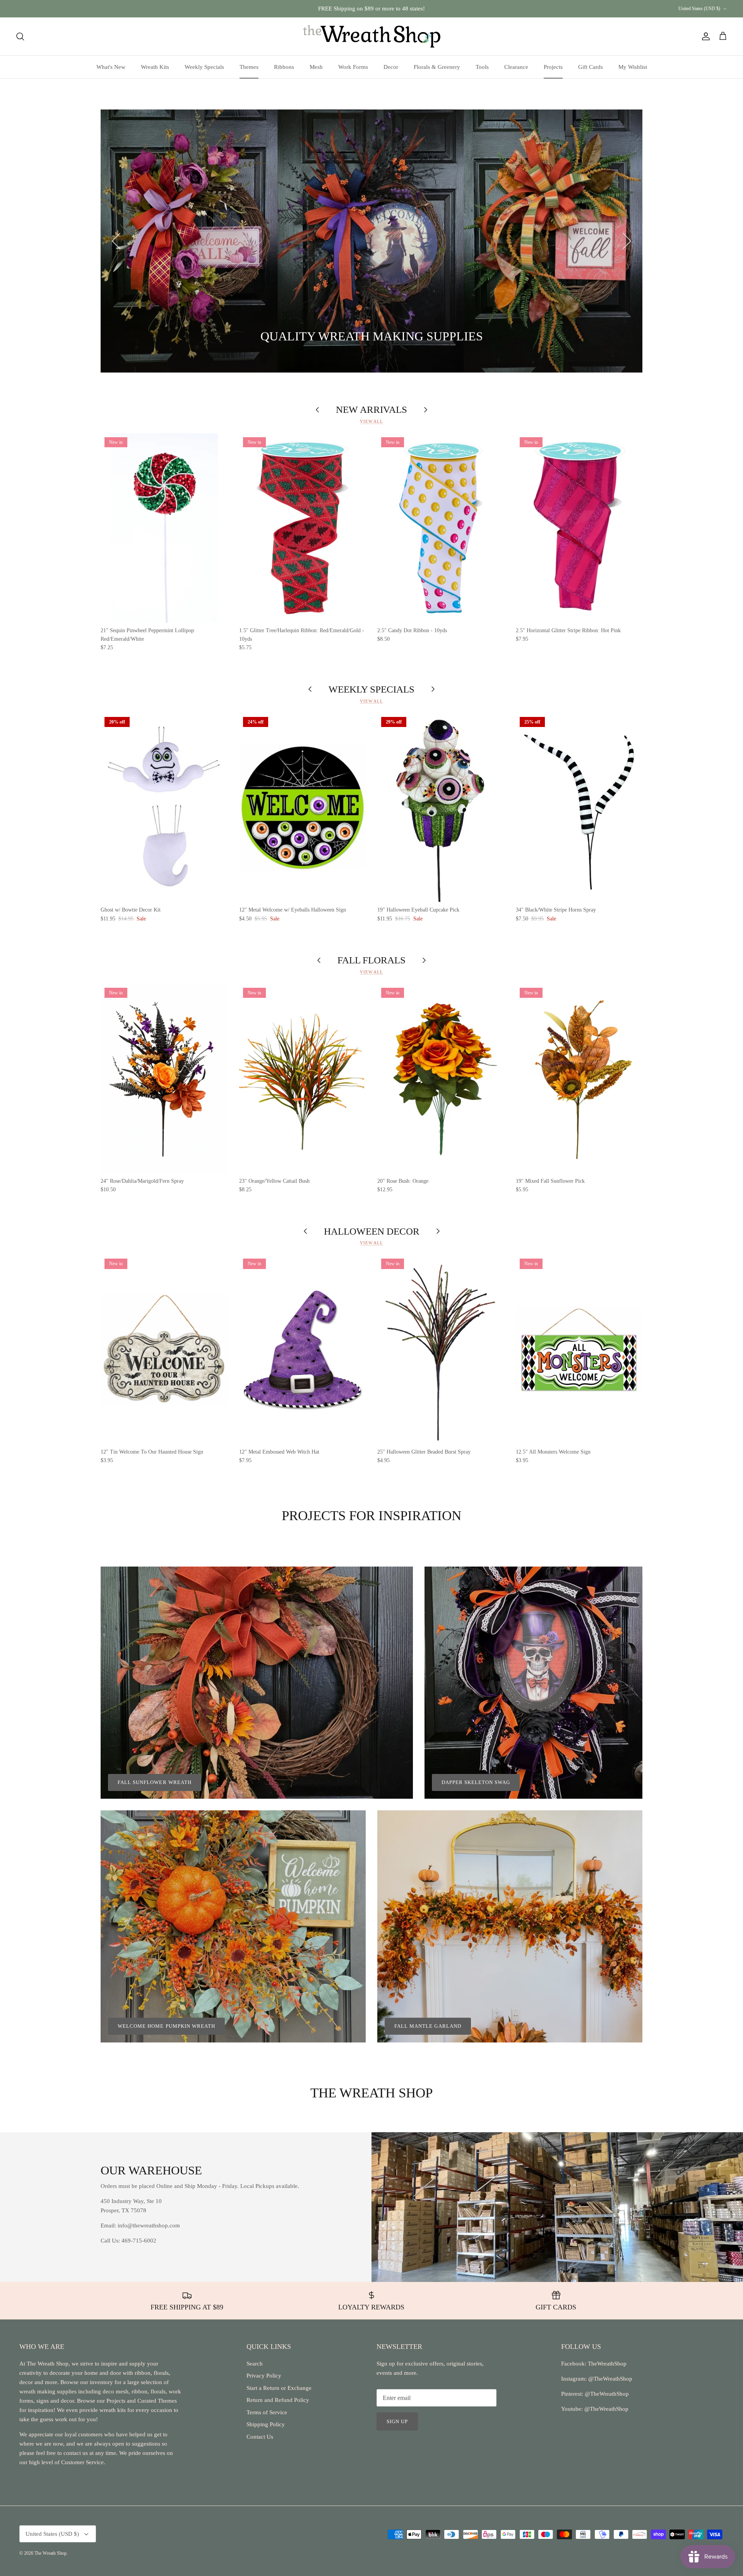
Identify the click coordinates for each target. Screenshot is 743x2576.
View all (371, 421)
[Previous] (116, 241)
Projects (553, 67)
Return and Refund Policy (278, 2400)
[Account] (704, 36)
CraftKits (408, 9)
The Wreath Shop (51, 2553)
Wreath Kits (155, 67)
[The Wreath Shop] (372, 36)
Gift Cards (591, 67)
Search (255, 2364)
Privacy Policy (264, 2376)
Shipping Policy (266, 2424)
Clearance (516, 67)
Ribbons (284, 67)
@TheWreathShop (606, 2394)
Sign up (397, 2421)
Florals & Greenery (437, 67)
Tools (482, 67)
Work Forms (353, 67)
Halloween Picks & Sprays (269, 337)
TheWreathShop (607, 2364)
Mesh (316, 67)
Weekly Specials (204, 67)
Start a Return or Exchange (279, 2388)
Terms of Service (267, 2412)
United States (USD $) (699, 9)
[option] (371, 241)
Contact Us (260, 2437)
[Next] (627, 241)
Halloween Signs (179, 337)
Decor (391, 67)
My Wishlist (633, 67)
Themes (249, 67)
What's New (111, 67)
